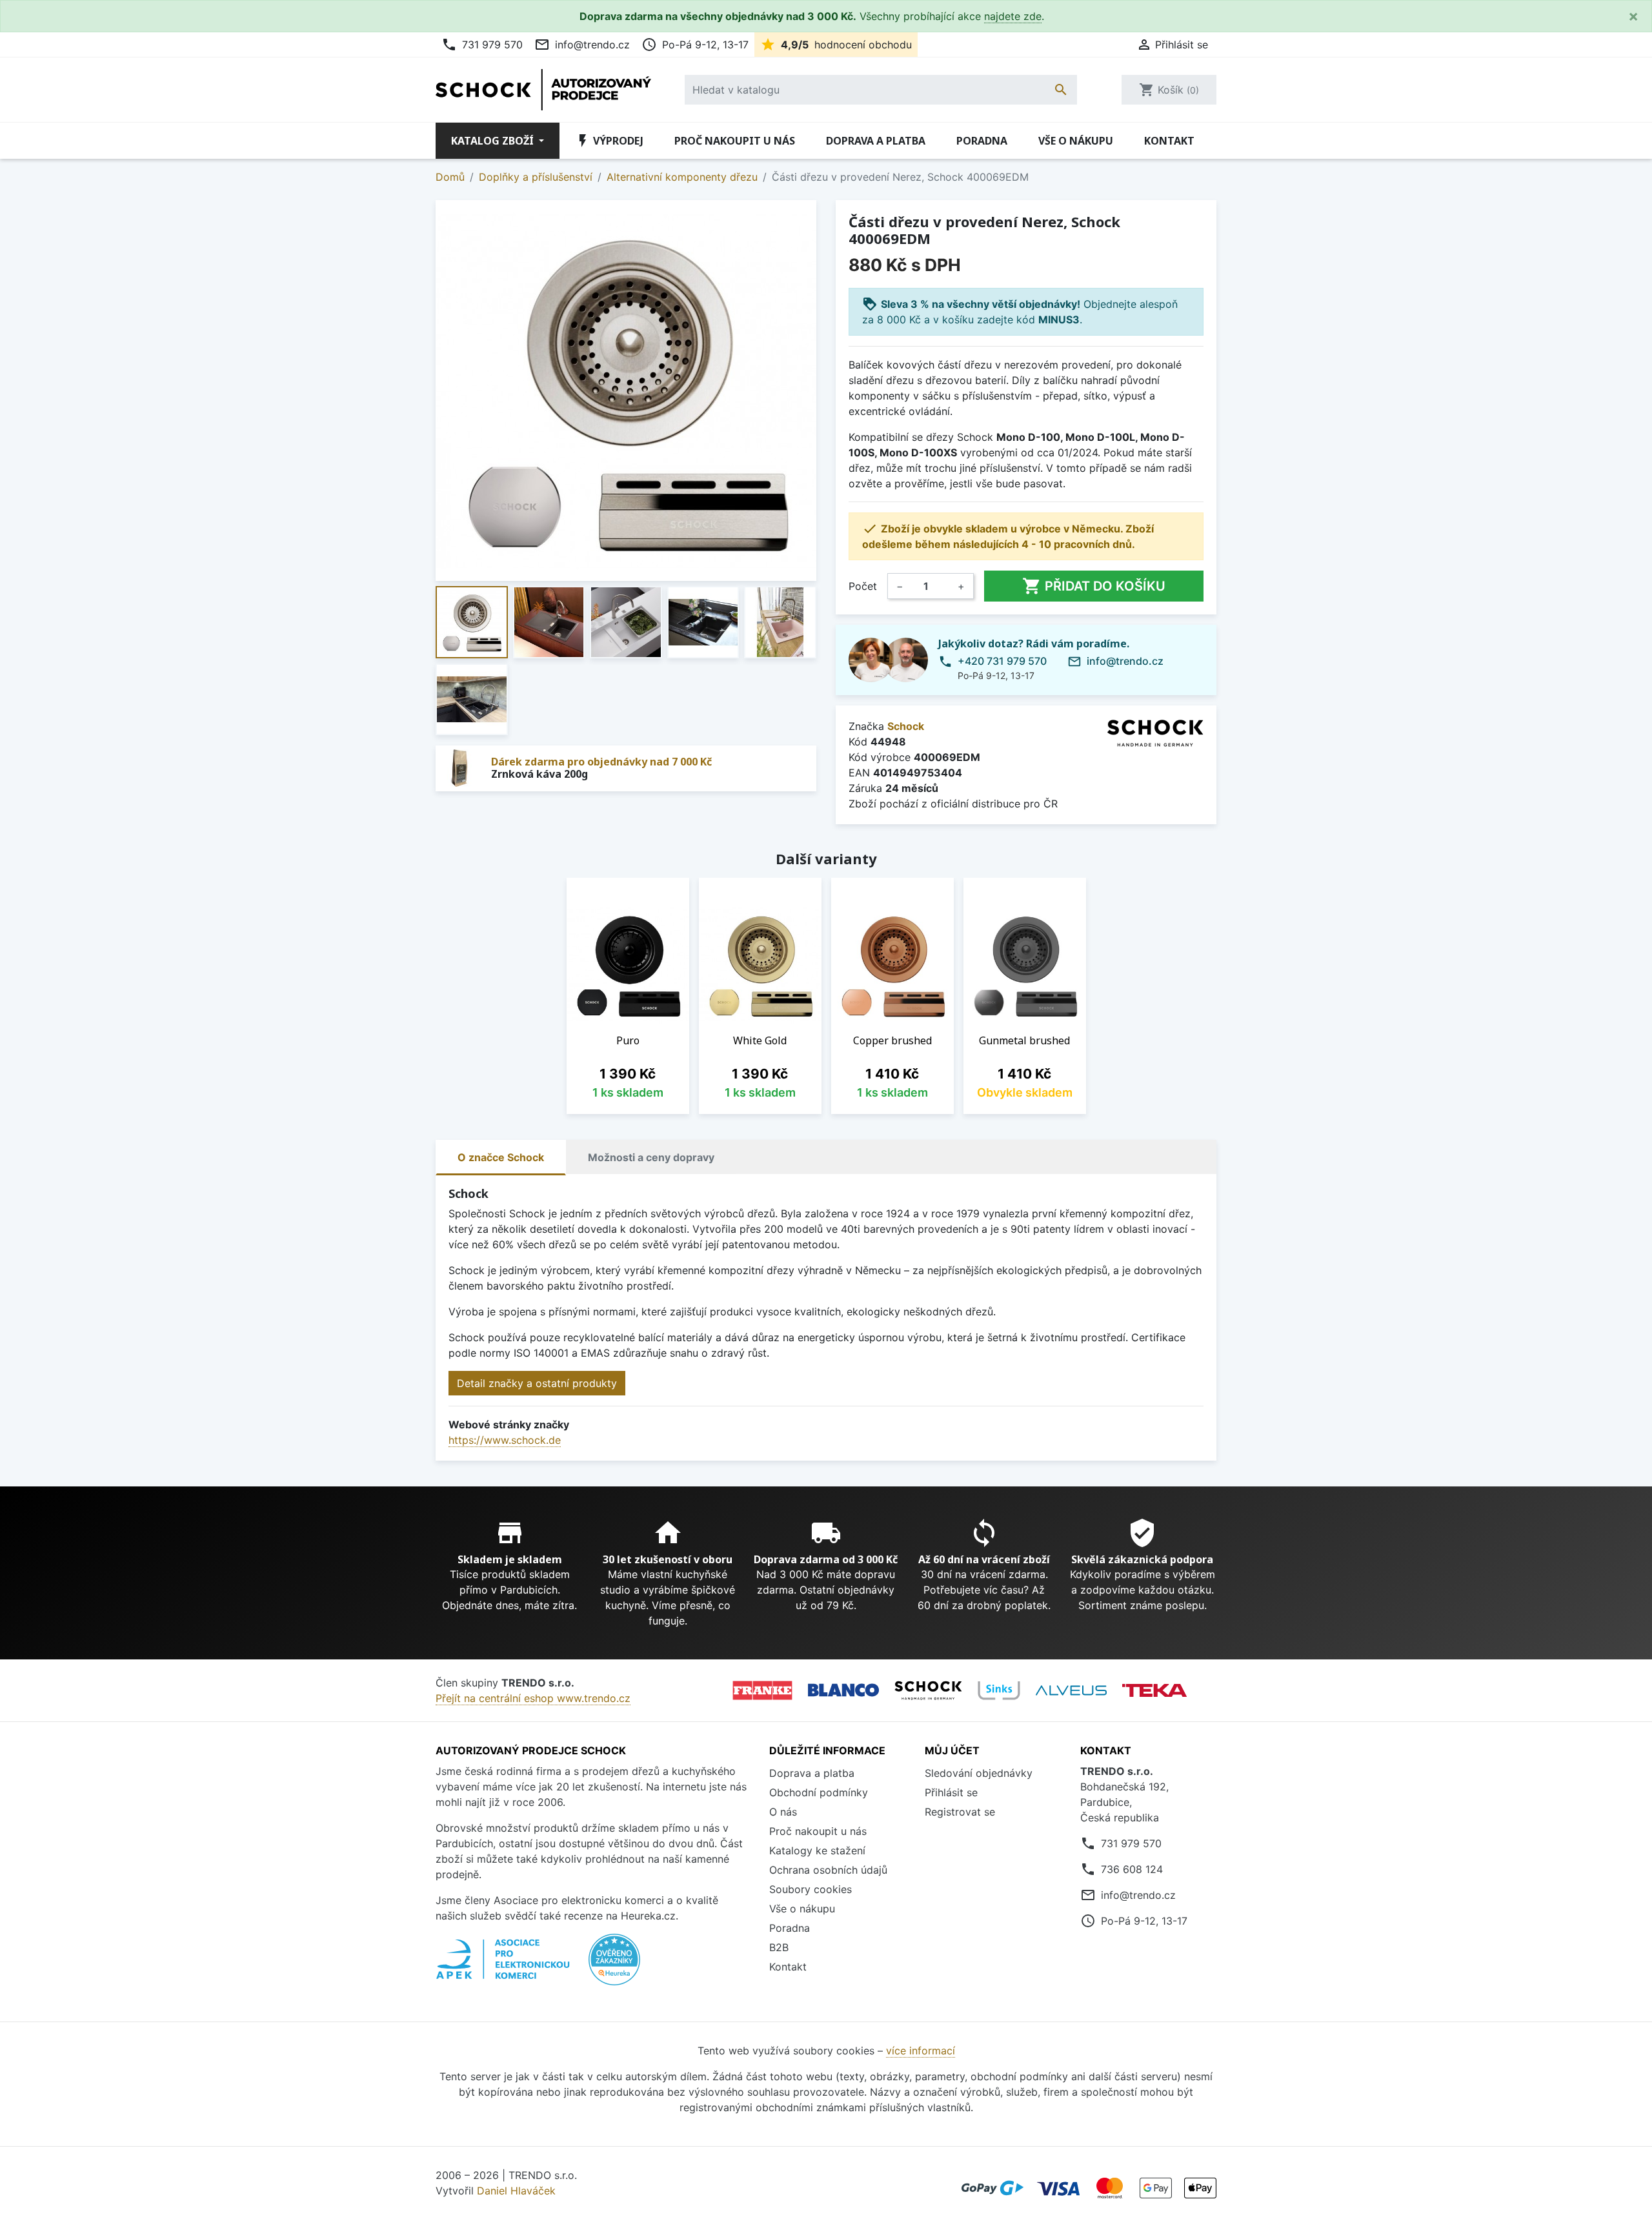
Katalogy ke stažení (817, 1850)
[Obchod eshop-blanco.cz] (843, 1690)
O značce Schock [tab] (501, 1157)
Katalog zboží (494, 141)
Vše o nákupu (1076, 141)
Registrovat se (960, 1812)
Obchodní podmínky (819, 1792)
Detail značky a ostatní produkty (537, 1383)
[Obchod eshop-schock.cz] (928, 1690)
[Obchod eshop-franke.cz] (762, 1690)
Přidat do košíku (1094, 586)
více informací (921, 2051)
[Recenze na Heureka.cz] (614, 1966)
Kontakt (1169, 141)
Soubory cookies (811, 1889)
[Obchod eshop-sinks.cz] (999, 1690)
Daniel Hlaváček (516, 2191)
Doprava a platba (876, 141)
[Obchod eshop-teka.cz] (1154, 1690)
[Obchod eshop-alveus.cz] (1071, 1690)
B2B (779, 1947)
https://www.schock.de (505, 1440)
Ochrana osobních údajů (828, 1870)
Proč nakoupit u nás (735, 141)
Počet (863, 586)
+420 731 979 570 (1002, 661)
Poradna (982, 141)
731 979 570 (482, 45)
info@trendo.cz (582, 45)
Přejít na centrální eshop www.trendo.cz (533, 1698)
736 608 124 (1132, 1869)
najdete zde (1013, 16)
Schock (906, 726)
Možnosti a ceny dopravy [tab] (651, 1157)
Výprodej (609, 141)
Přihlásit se (951, 1792)
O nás (783, 1812)
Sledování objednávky (979, 1773)
